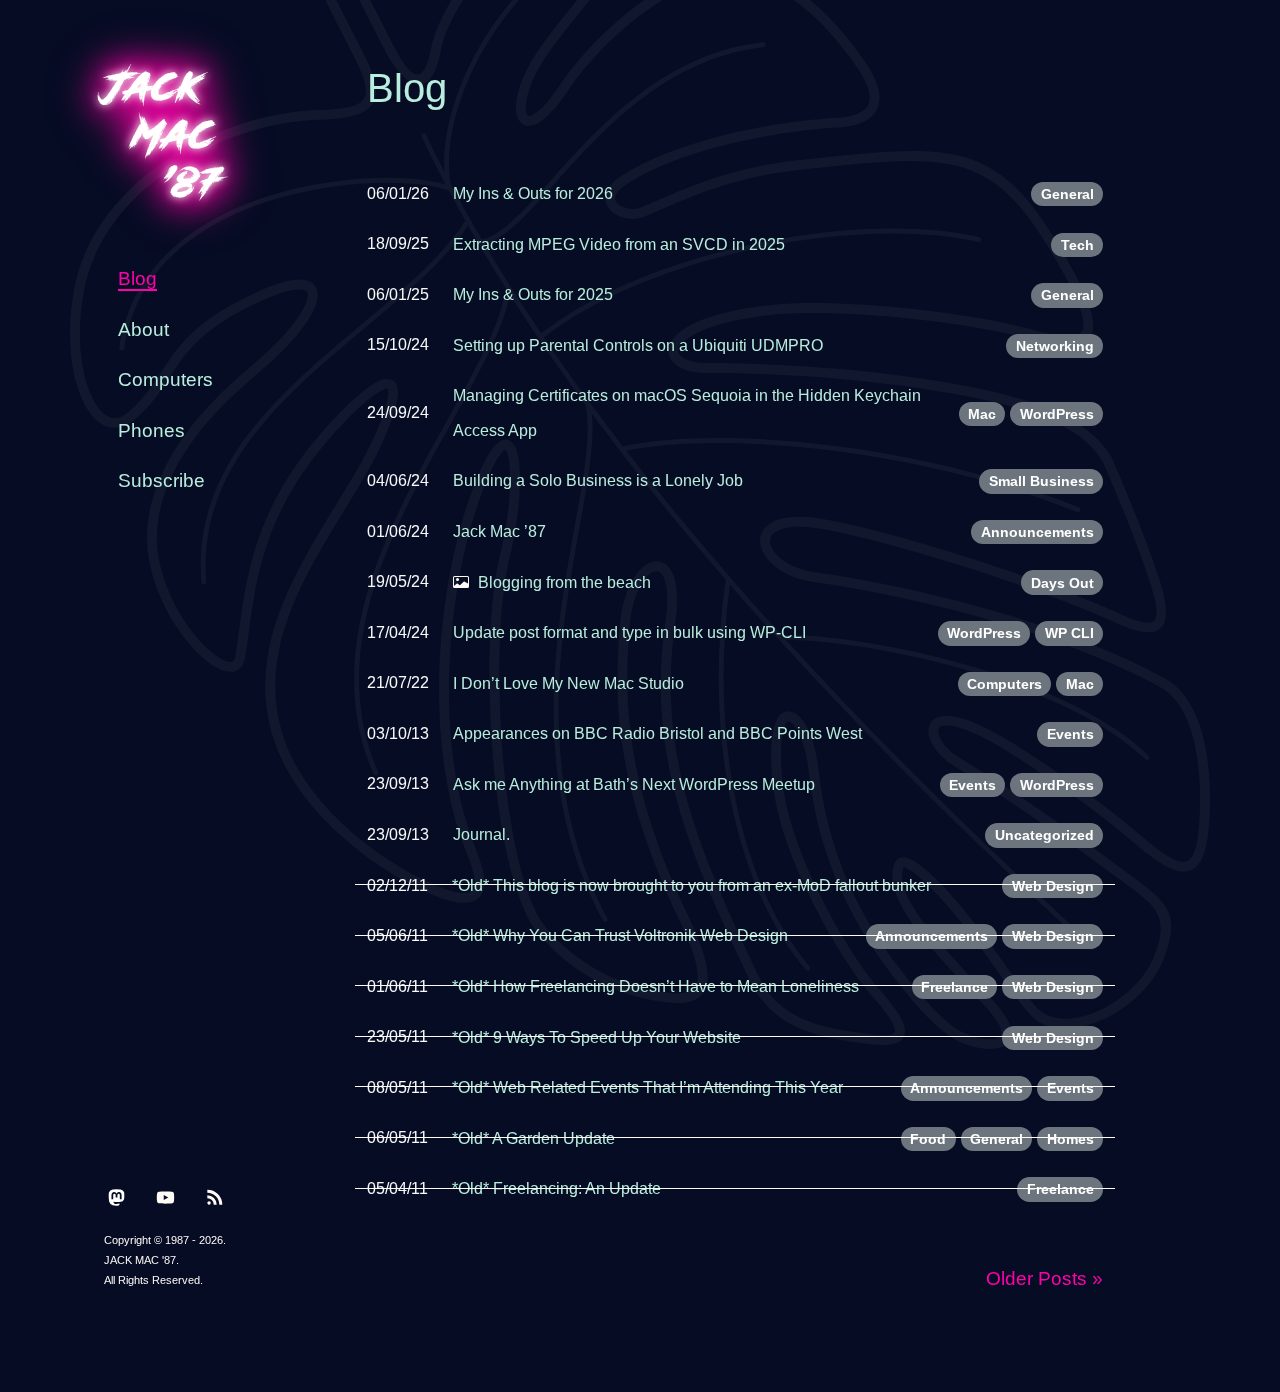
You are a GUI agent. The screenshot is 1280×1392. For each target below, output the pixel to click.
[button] (116, 1195)
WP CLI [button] (1069, 633)
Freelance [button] (954, 987)
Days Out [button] (1062, 583)
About (143, 329)
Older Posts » (1044, 1278)
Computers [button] (1004, 684)
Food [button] (928, 1139)
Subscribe (161, 480)
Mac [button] (982, 414)
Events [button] (1070, 734)
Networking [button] (1055, 346)
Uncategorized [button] (1044, 835)
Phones (151, 430)
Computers (165, 379)
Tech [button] (1077, 245)
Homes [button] (1070, 1139)
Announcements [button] (1037, 532)
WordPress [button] (1057, 414)
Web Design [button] (1053, 886)
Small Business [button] (1041, 481)
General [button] (1067, 194)
